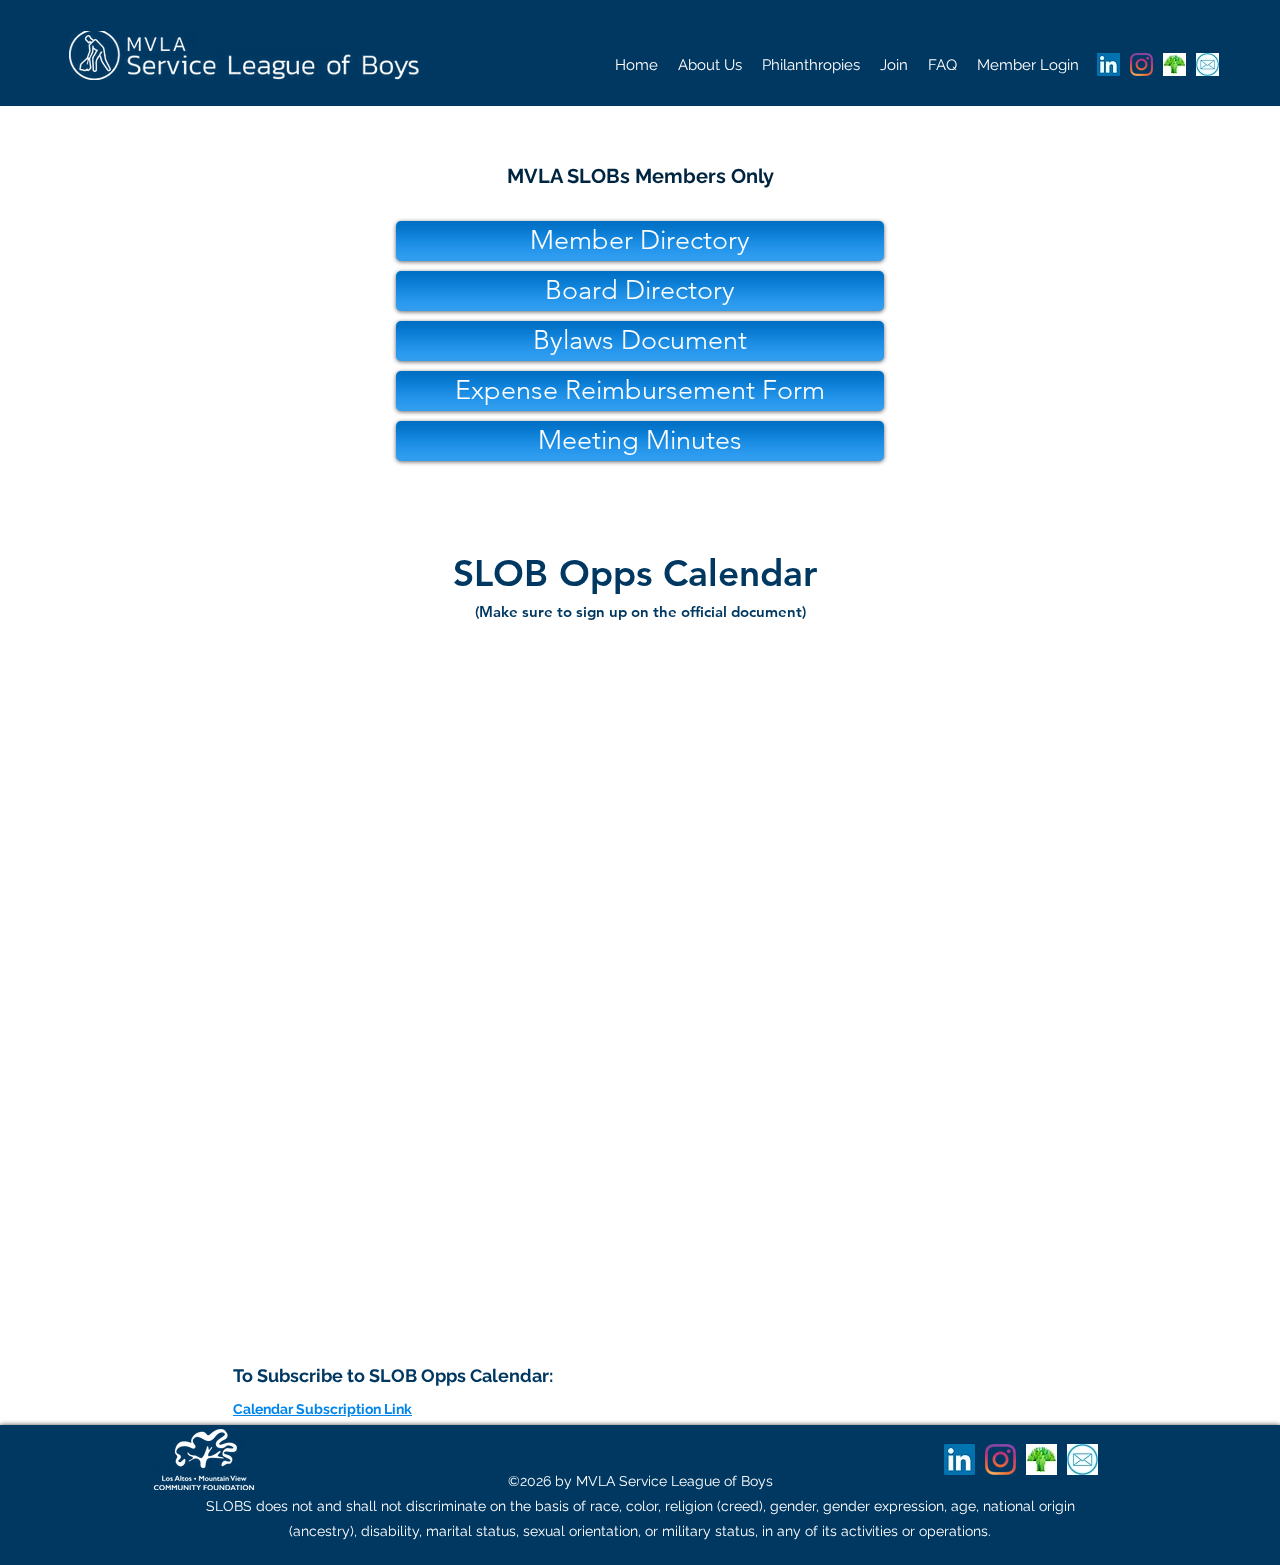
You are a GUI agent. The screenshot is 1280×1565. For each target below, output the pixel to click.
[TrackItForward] (1174, 64)
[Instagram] (1141, 64)
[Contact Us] (1207, 64)
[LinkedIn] (1108, 64)
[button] (710, 65)
